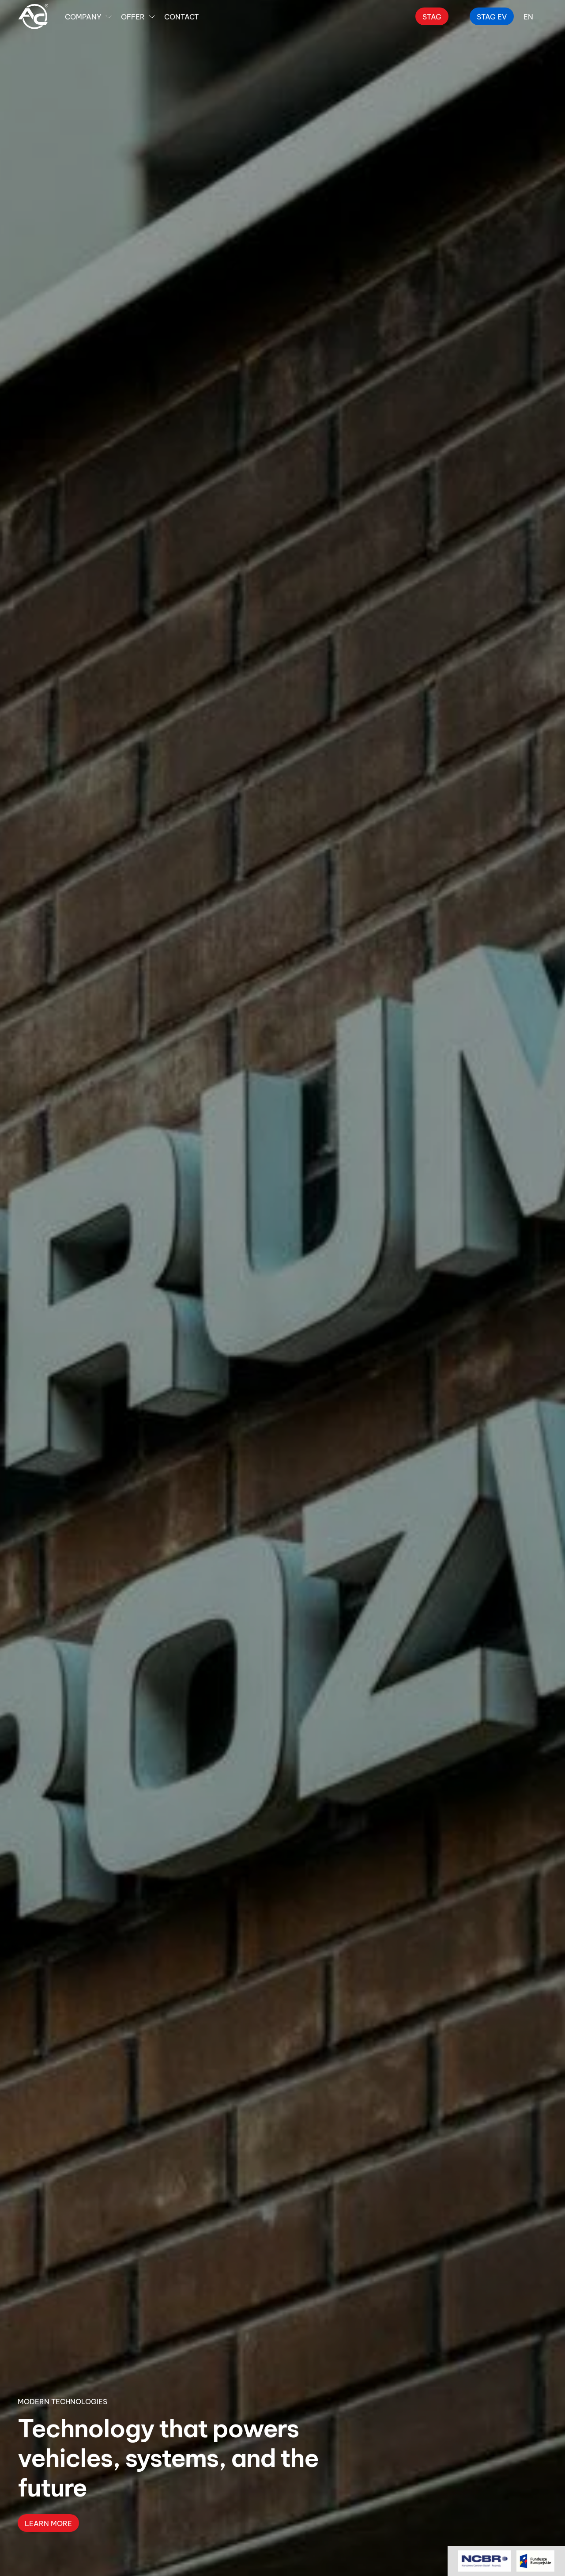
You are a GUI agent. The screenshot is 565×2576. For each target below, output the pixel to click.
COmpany (83, 16)
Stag (432, 16)
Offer (133, 16)
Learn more (48, 2523)
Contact (181, 16)
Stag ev (492, 16)
